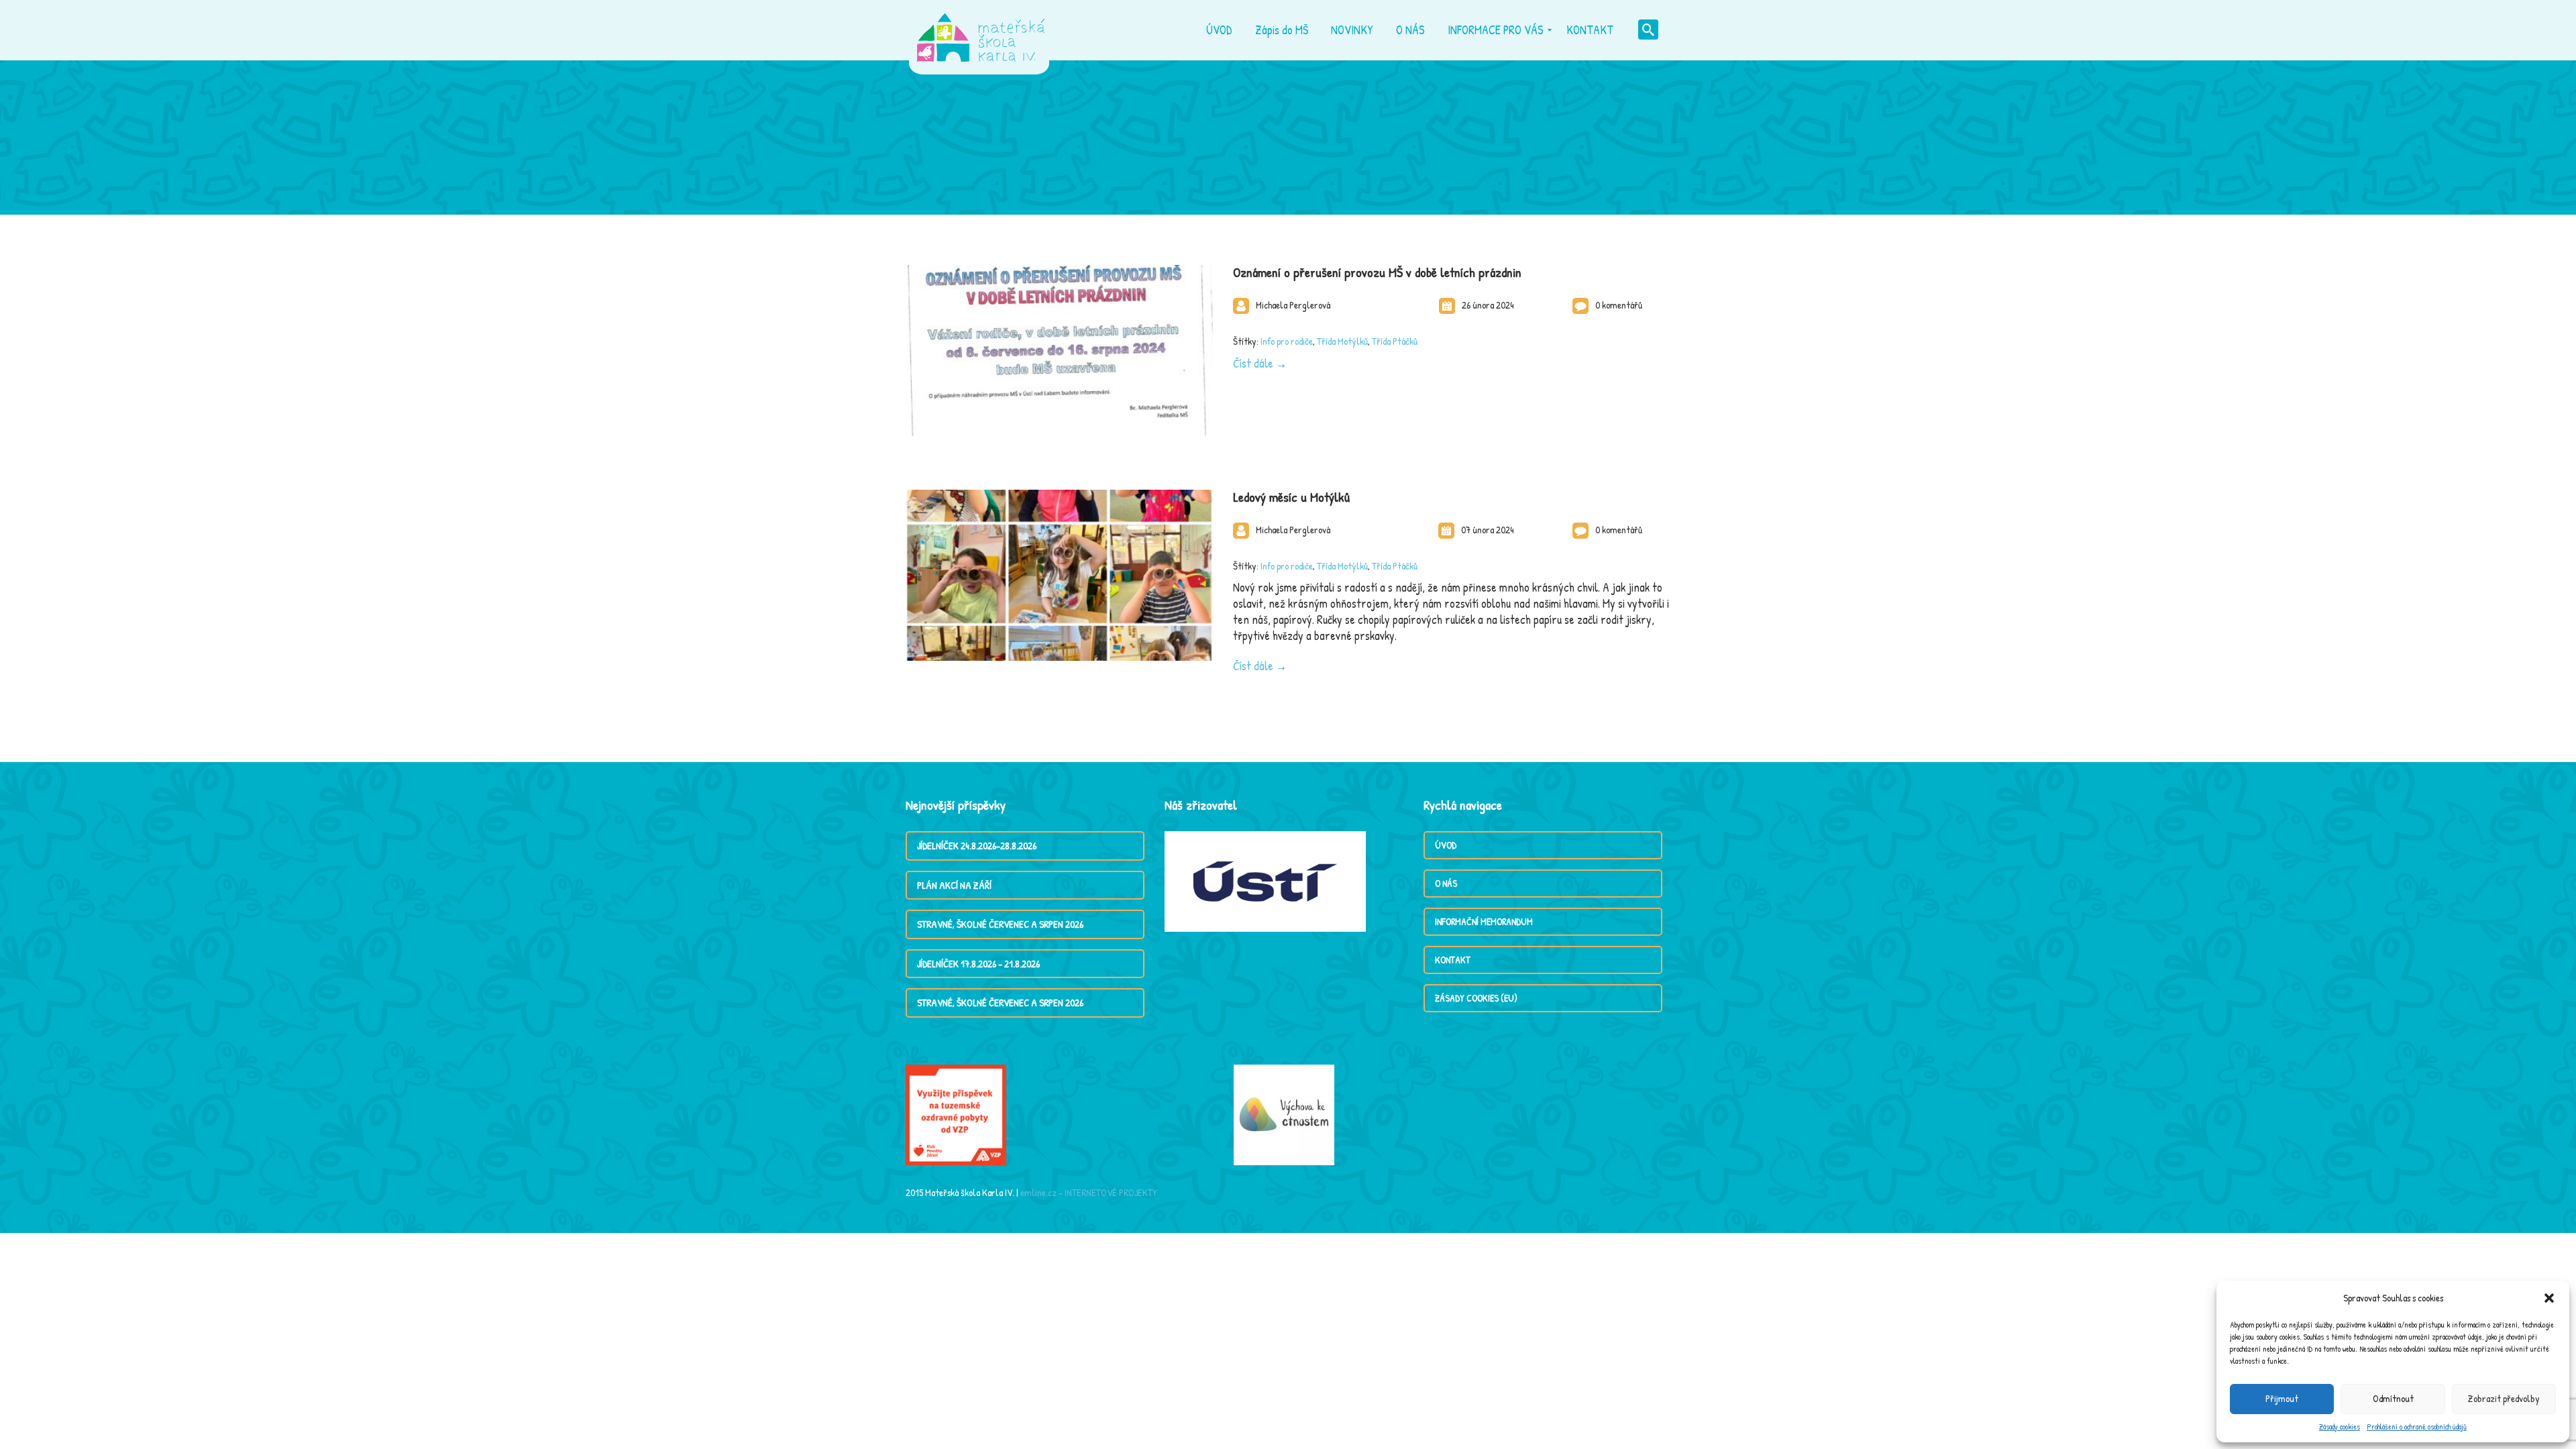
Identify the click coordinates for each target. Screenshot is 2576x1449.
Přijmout (2282, 1398)
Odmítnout (2393, 1398)
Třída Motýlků (1342, 341)
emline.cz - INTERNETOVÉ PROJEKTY (1089, 1192)
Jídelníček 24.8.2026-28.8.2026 (977, 846)
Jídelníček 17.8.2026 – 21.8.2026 (978, 964)
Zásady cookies (2340, 1427)
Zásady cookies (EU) (1476, 998)
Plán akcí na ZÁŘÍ (954, 885)
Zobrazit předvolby (2504, 1398)
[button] (2549, 1298)
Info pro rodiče (1287, 341)
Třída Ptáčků (1395, 341)
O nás (1446, 883)
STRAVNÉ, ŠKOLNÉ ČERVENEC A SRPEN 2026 (1000, 924)
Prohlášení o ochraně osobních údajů (2417, 1427)
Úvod (1446, 845)
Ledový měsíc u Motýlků (1291, 497)
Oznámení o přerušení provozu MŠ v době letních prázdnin (1377, 272)
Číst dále (1253, 363)
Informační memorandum (1484, 921)
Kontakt (1453, 960)
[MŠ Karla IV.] (981, 30)
